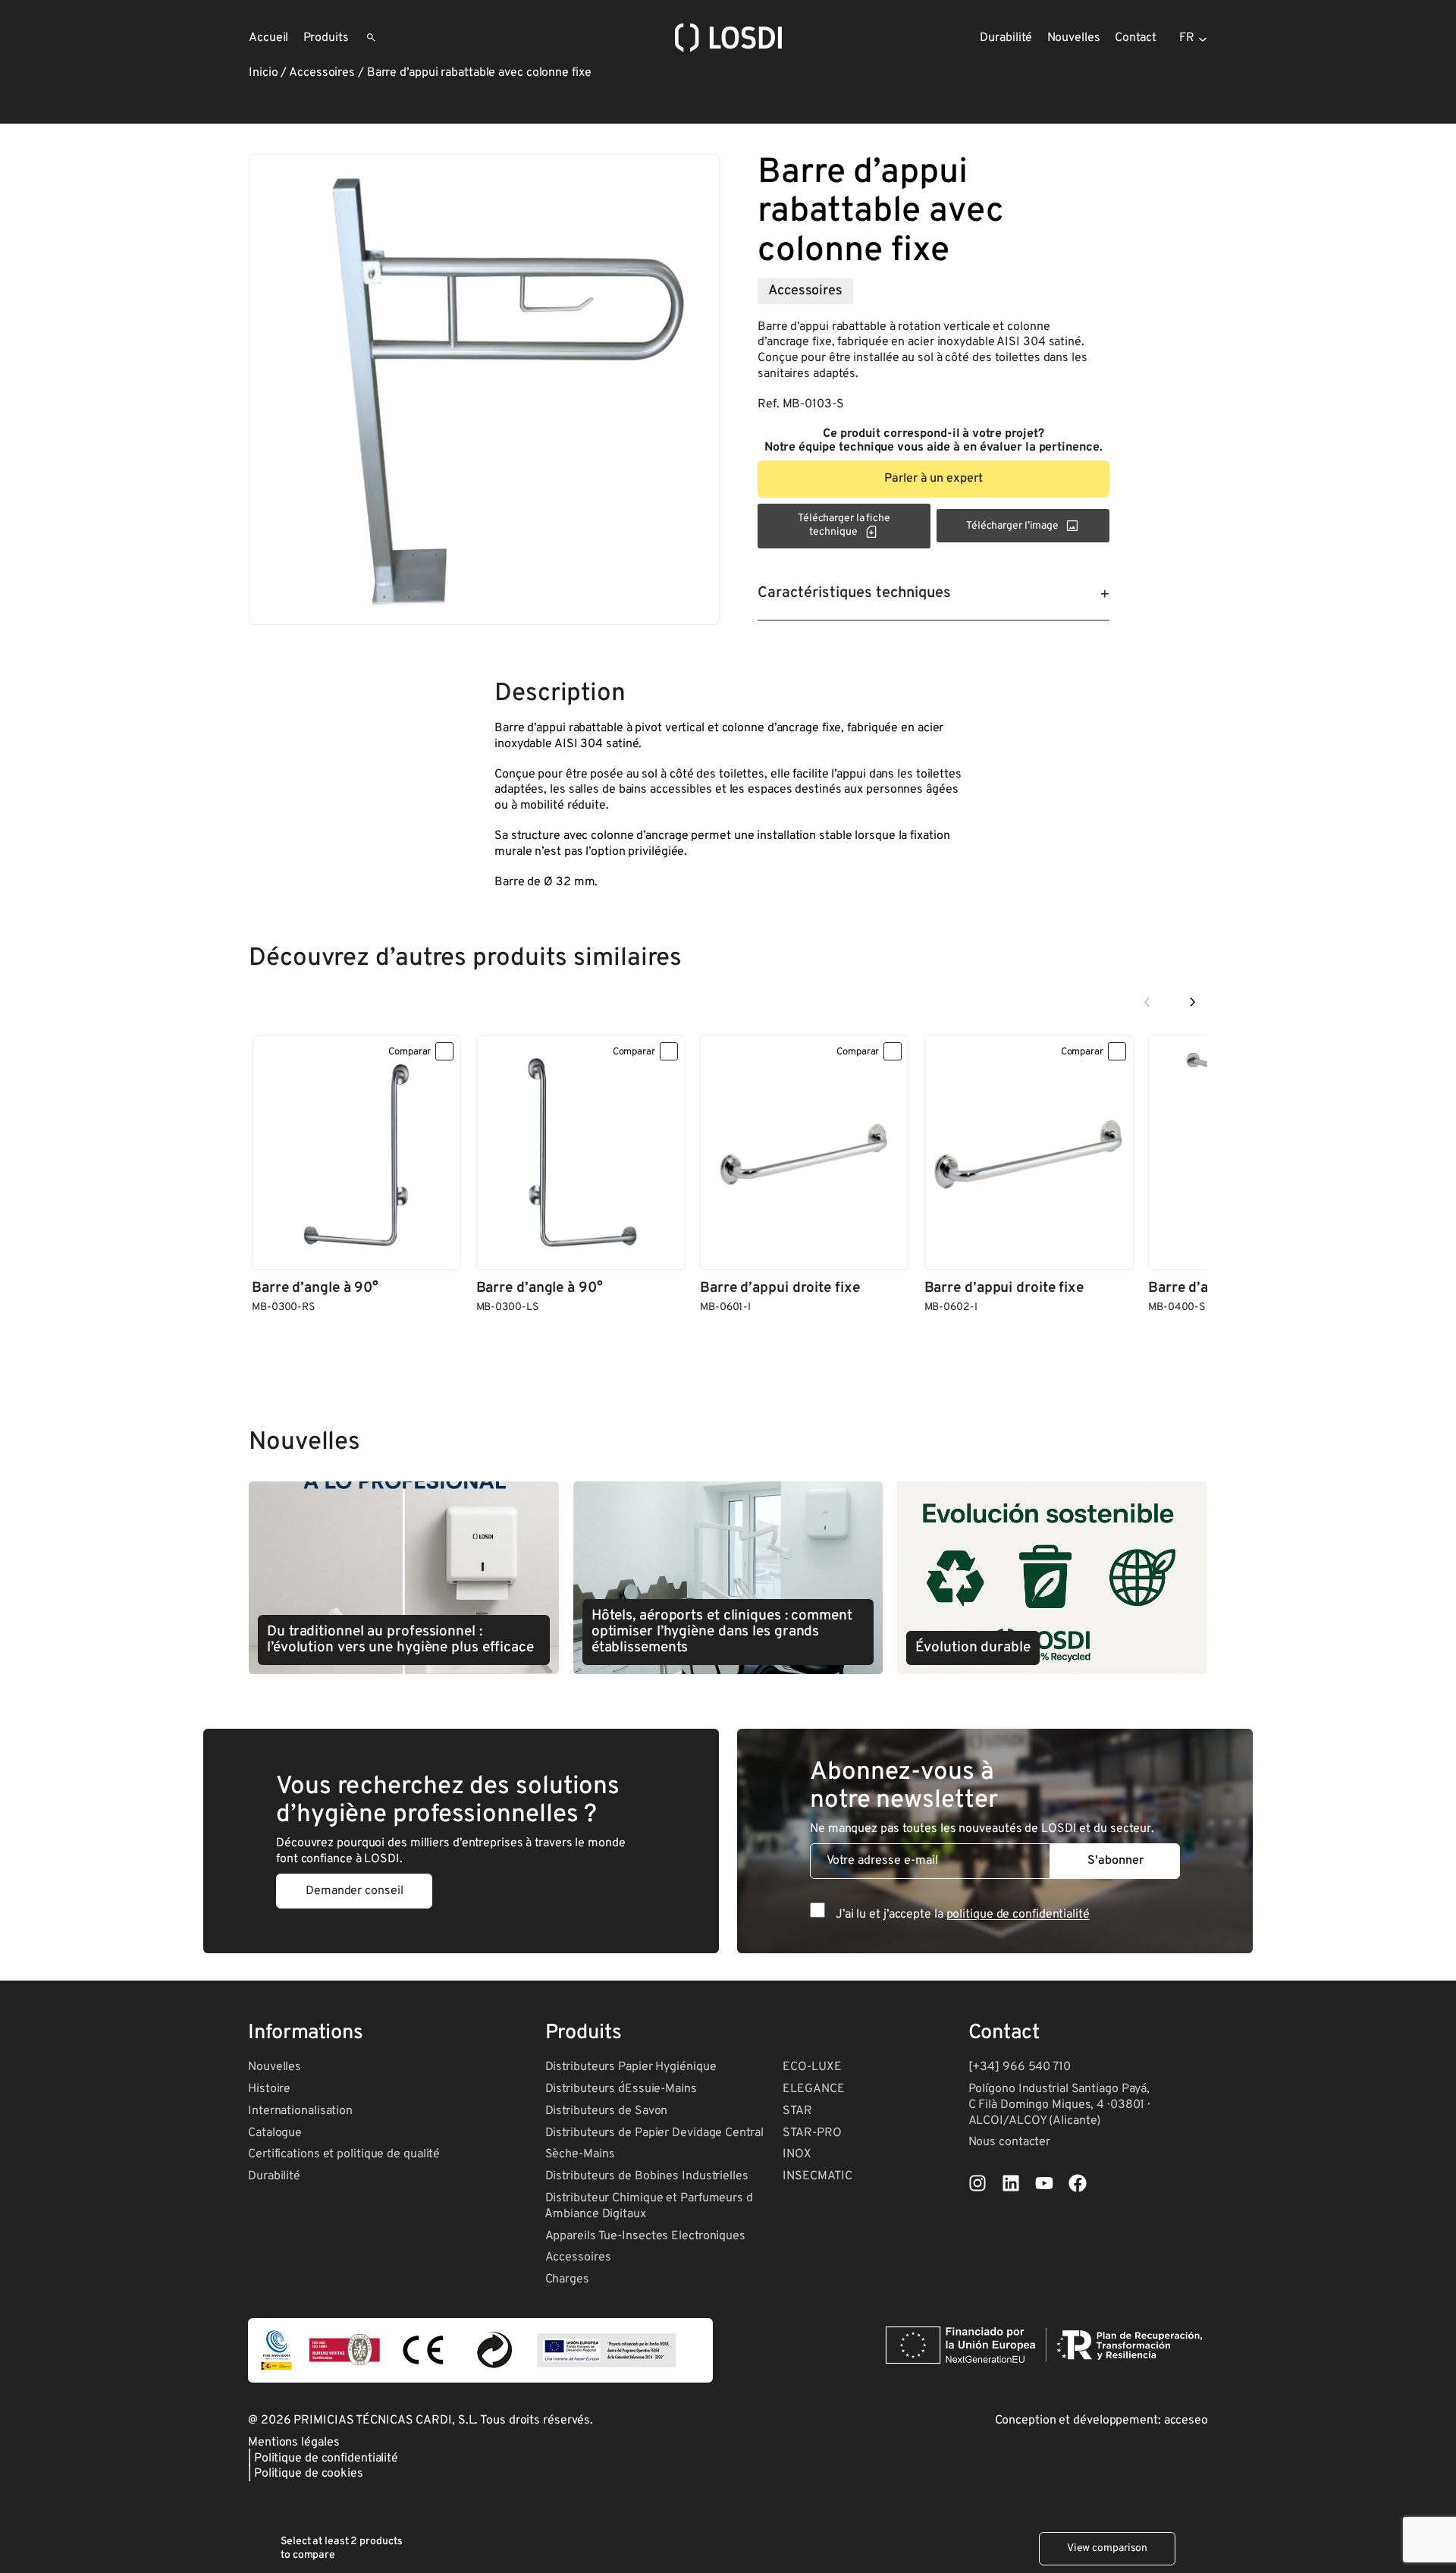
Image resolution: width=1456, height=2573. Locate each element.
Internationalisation (300, 2111)
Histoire (269, 2089)
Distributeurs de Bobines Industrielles (647, 2176)
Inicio (263, 73)
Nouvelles (275, 2067)
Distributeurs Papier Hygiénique (631, 2067)
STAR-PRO (812, 2133)
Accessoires (322, 73)
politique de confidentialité (1018, 1915)
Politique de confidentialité (326, 2458)
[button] (934, 479)
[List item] (977, 2183)
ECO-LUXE (812, 2067)
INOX (797, 2154)
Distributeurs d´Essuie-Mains (621, 2089)
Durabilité (274, 2176)
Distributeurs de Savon (607, 2111)
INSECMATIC (817, 2176)
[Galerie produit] (484, 390)
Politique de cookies (309, 2474)
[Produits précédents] (1147, 1003)
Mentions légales (293, 2443)
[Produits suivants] (1192, 1003)
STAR (797, 2111)
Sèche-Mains (580, 2154)
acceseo (1186, 2421)
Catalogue (275, 2133)
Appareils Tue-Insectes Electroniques (645, 2236)
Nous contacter (1010, 2142)
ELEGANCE (813, 2089)
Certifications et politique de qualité (344, 2154)
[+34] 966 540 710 (1020, 2067)
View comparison (1108, 2548)
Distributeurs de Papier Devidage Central (654, 2133)
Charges (567, 2279)
